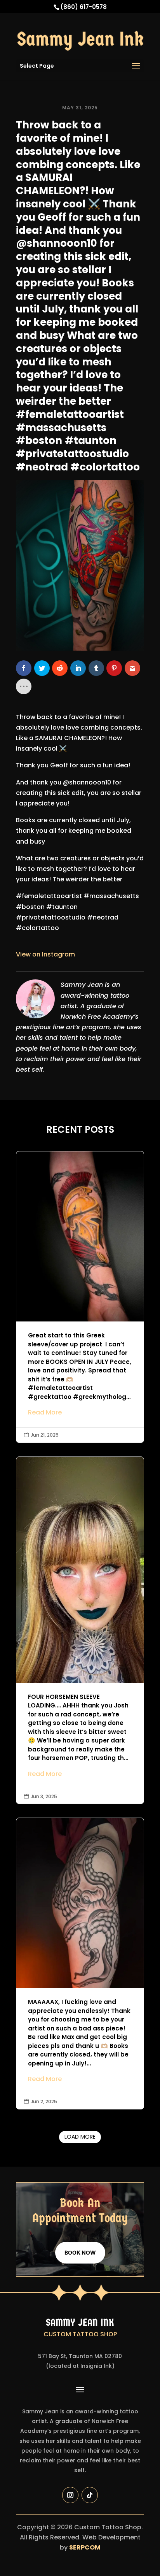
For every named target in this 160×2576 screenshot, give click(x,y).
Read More (45, 1412)
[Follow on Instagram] (70, 2495)
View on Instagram (45, 954)
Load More (80, 2137)
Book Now (80, 2252)
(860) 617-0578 (83, 7)
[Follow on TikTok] (90, 2495)
